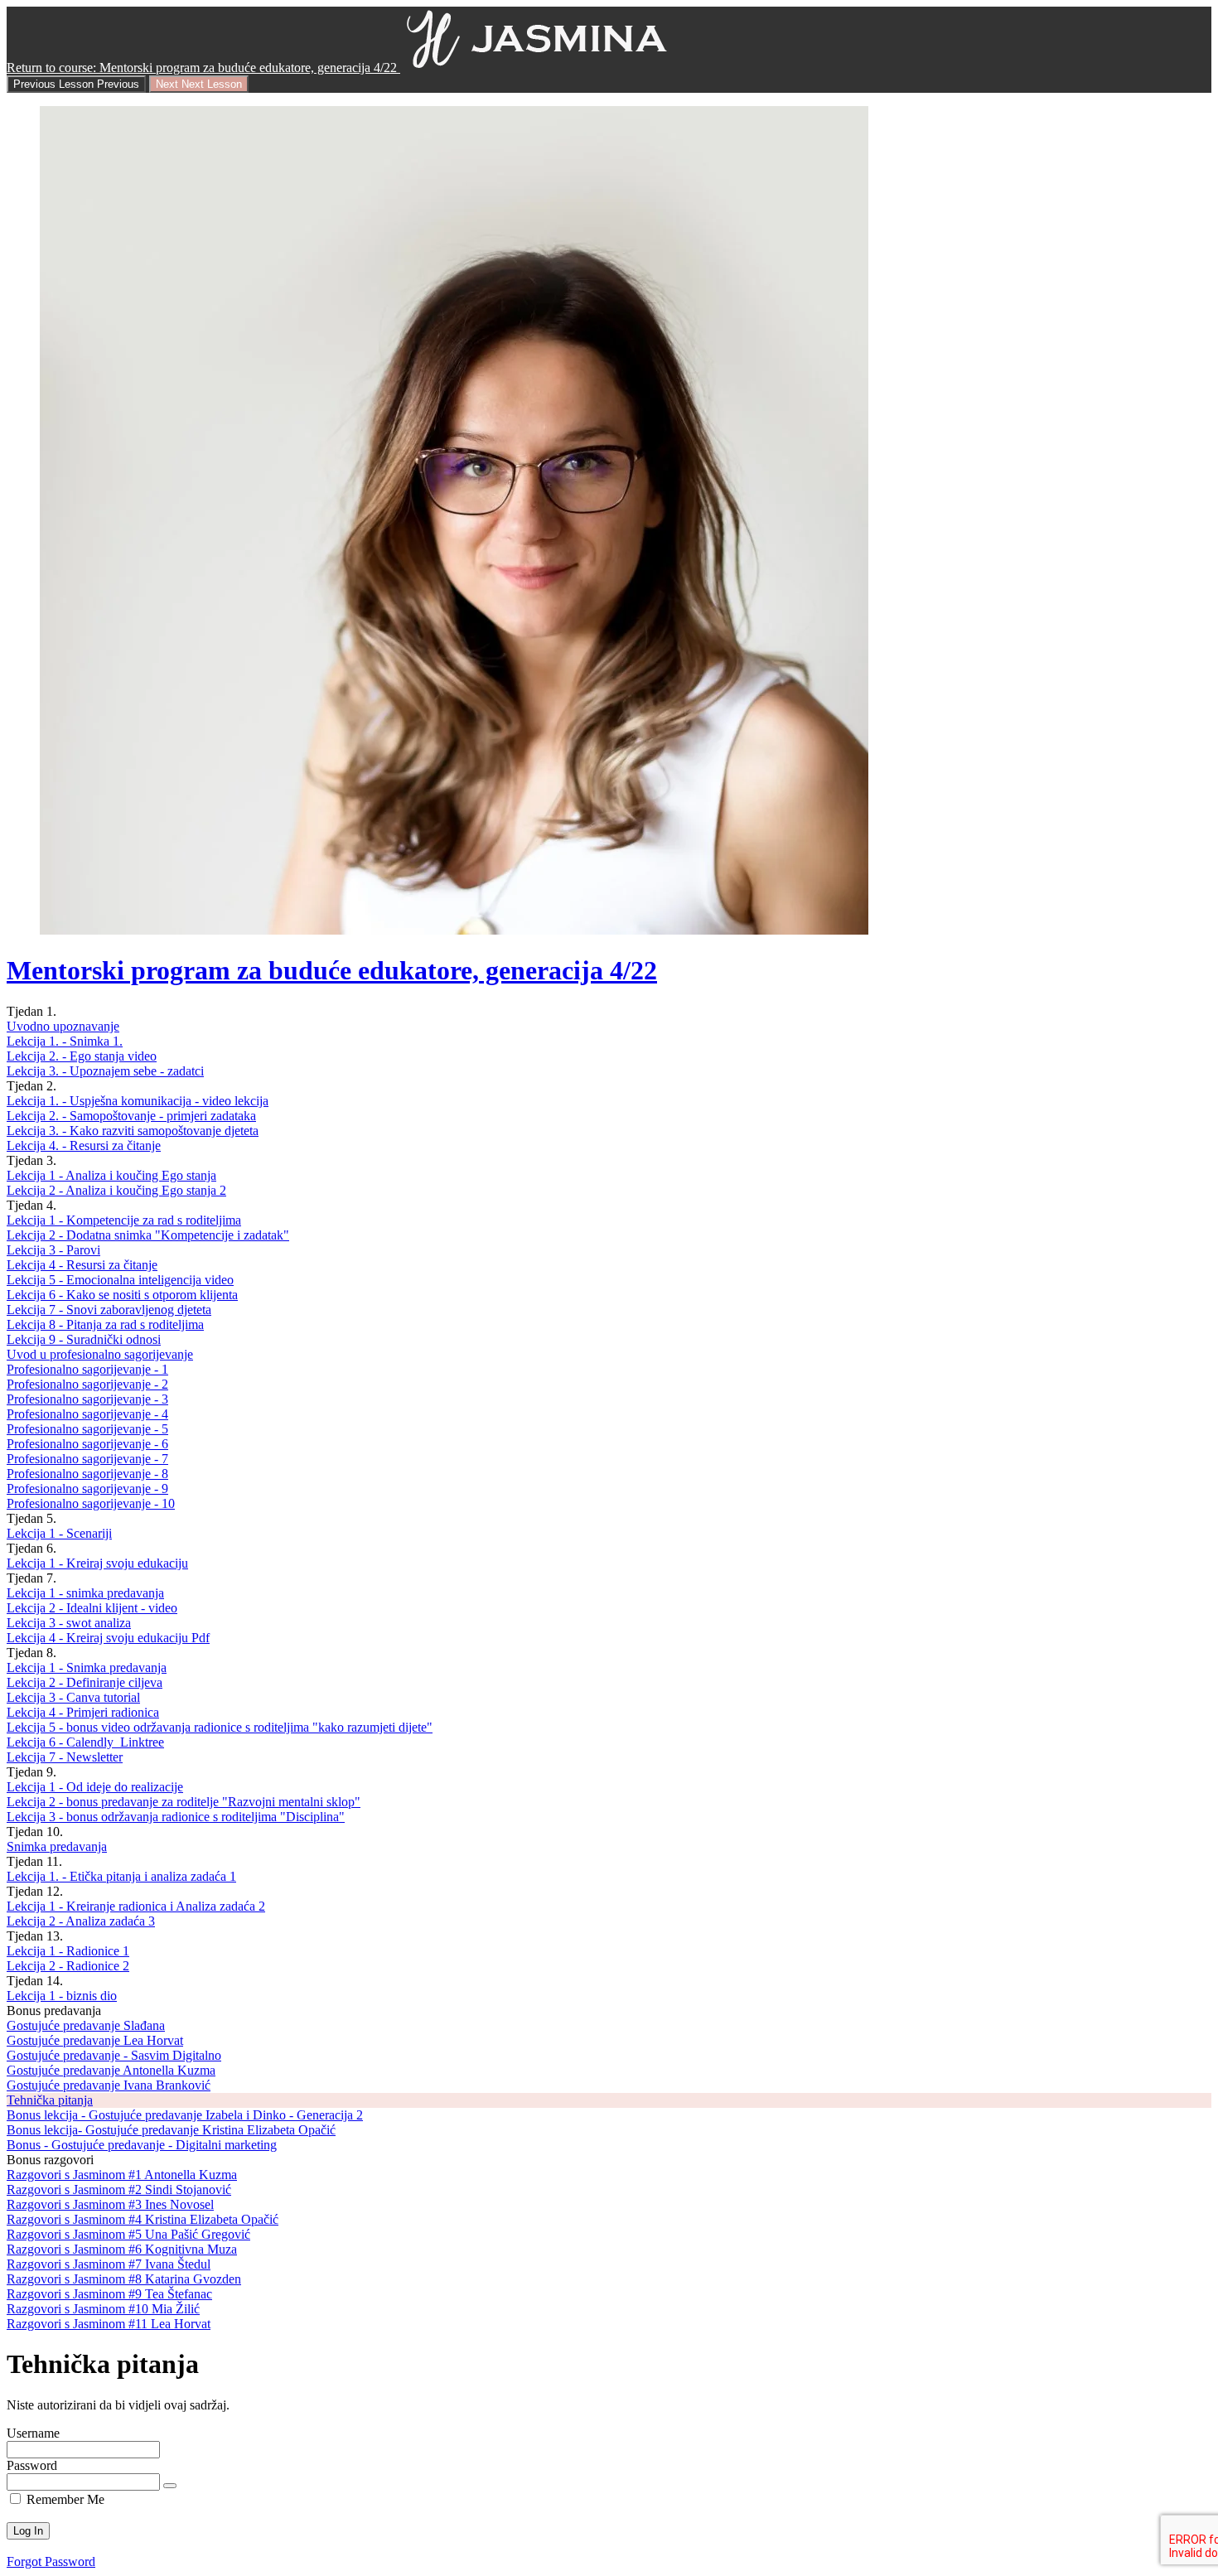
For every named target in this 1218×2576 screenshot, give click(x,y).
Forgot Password (51, 2562)
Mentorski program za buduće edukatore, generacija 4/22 (332, 970)
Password (32, 2465)
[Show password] (170, 2486)
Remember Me (64, 2499)
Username (33, 2433)
